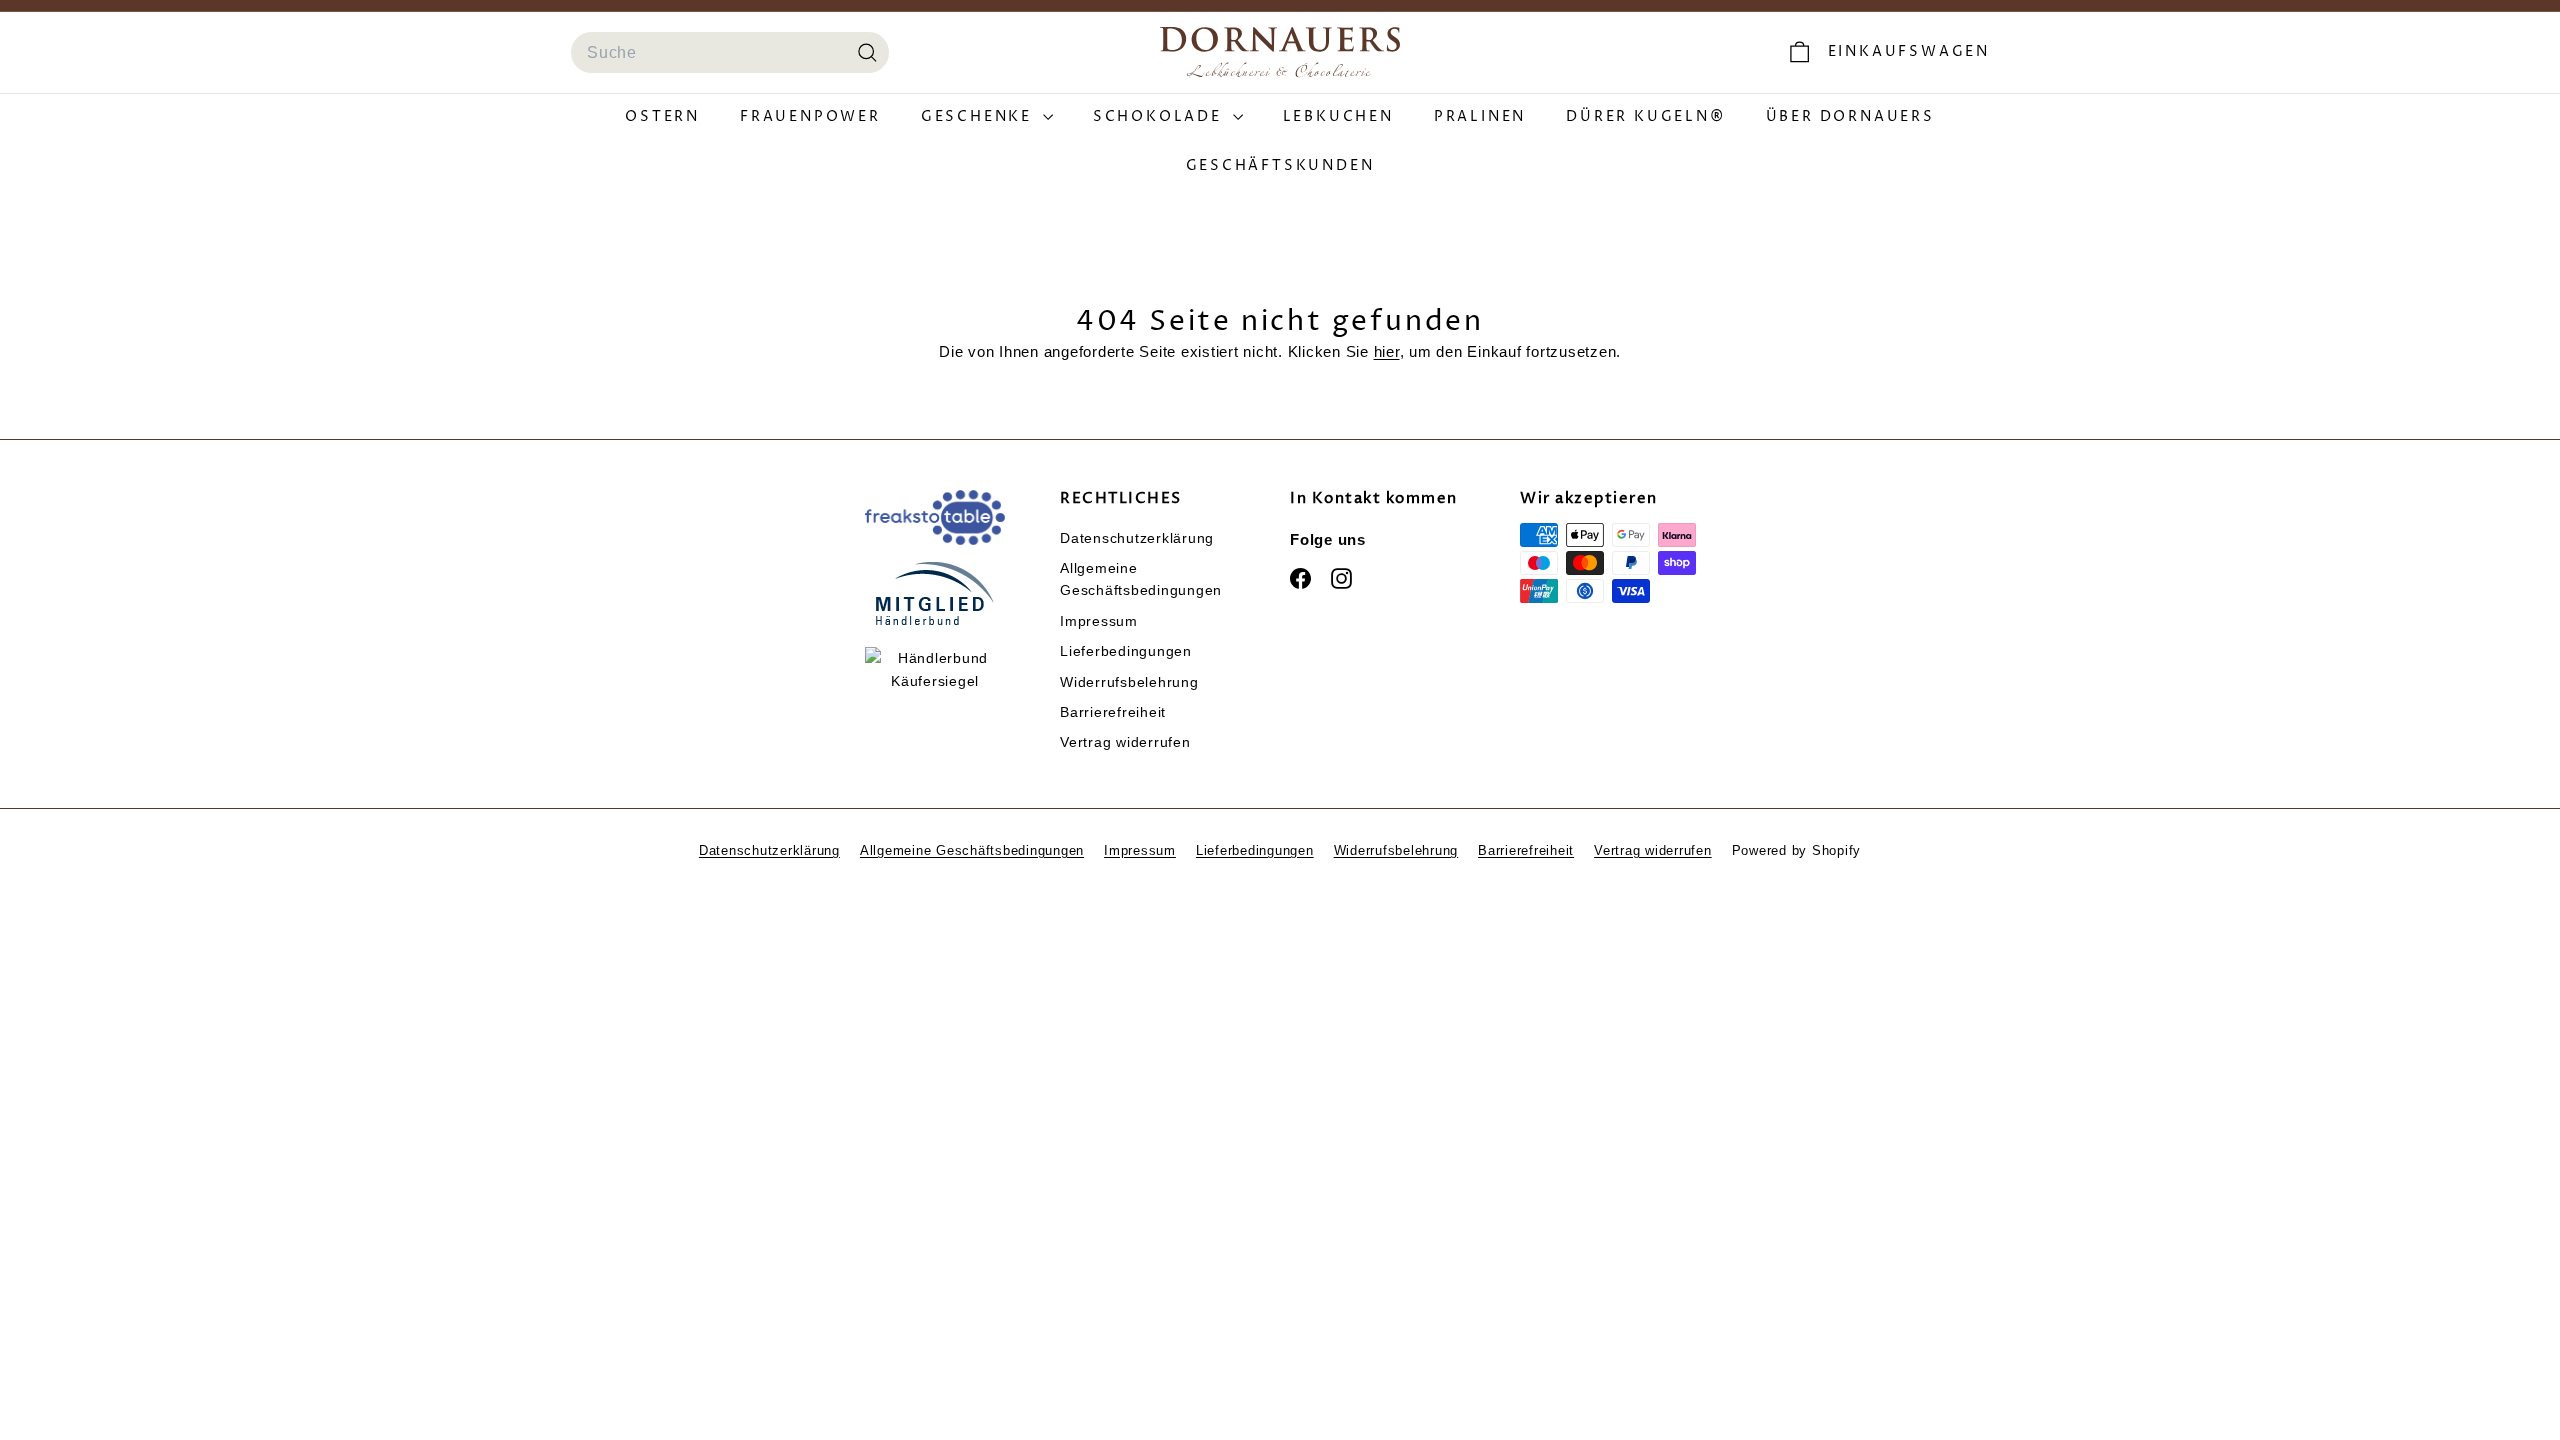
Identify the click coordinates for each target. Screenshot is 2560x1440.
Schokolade (1160, 116)
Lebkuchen (1338, 116)
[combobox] (730, 53)
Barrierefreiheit (1113, 712)
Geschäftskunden (1280, 165)
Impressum (1099, 621)
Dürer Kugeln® (1645, 116)
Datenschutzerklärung (1137, 538)
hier (1387, 351)
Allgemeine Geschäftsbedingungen (1141, 579)
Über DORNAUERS (1850, 116)
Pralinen (1480, 116)
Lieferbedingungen (1126, 651)
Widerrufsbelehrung (1129, 682)
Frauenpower (810, 116)
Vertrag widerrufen (1125, 742)
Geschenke (979, 116)
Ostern (662, 116)
